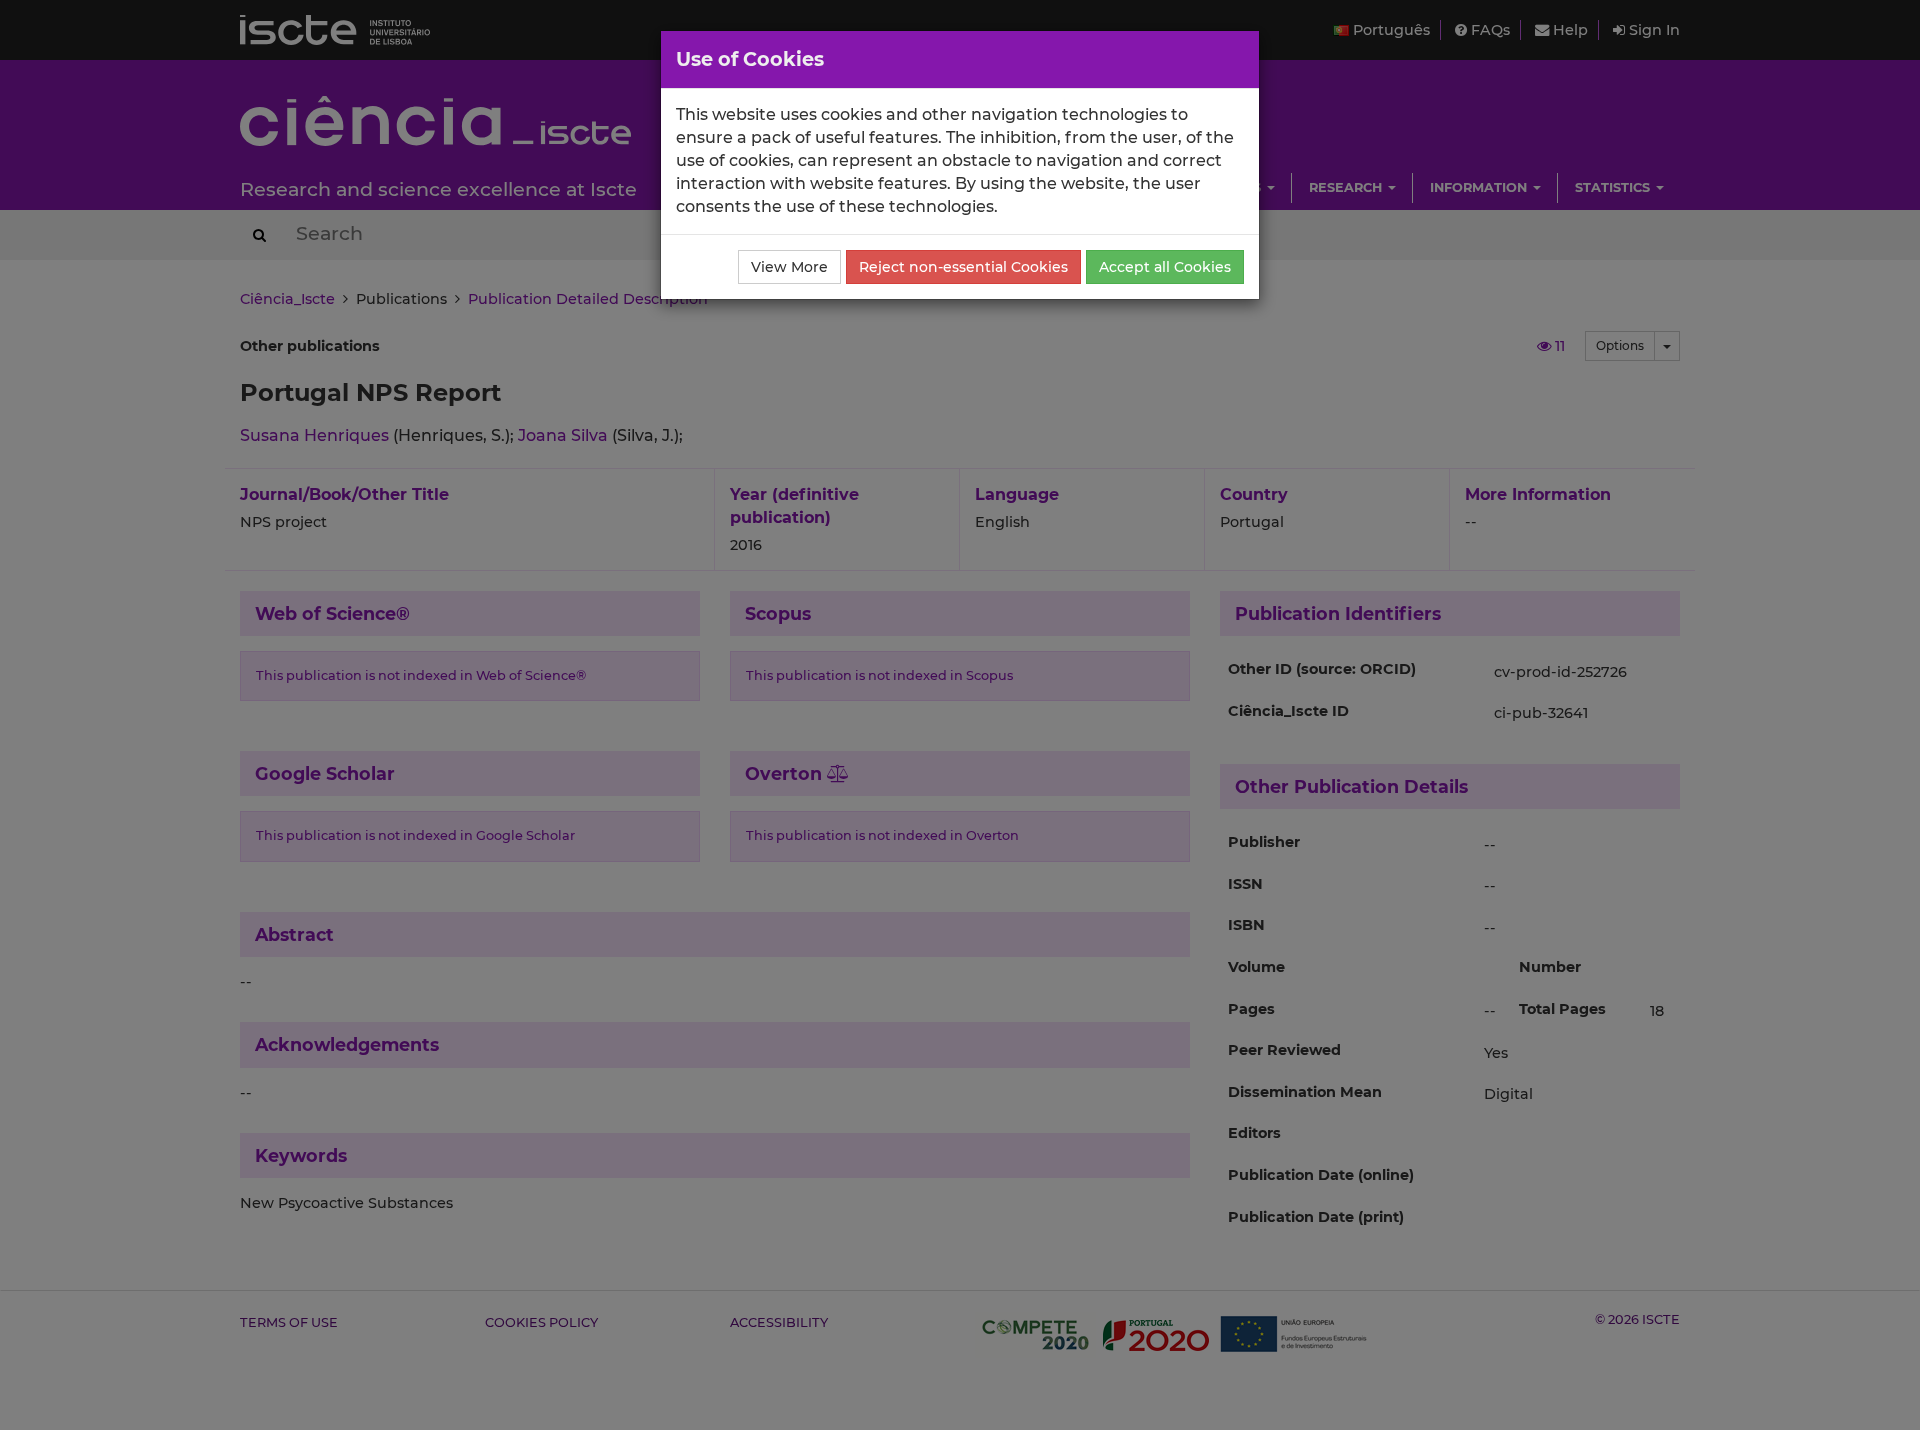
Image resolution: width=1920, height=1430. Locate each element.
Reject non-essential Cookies (963, 267)
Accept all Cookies (1165, 267)
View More (789, 267)
